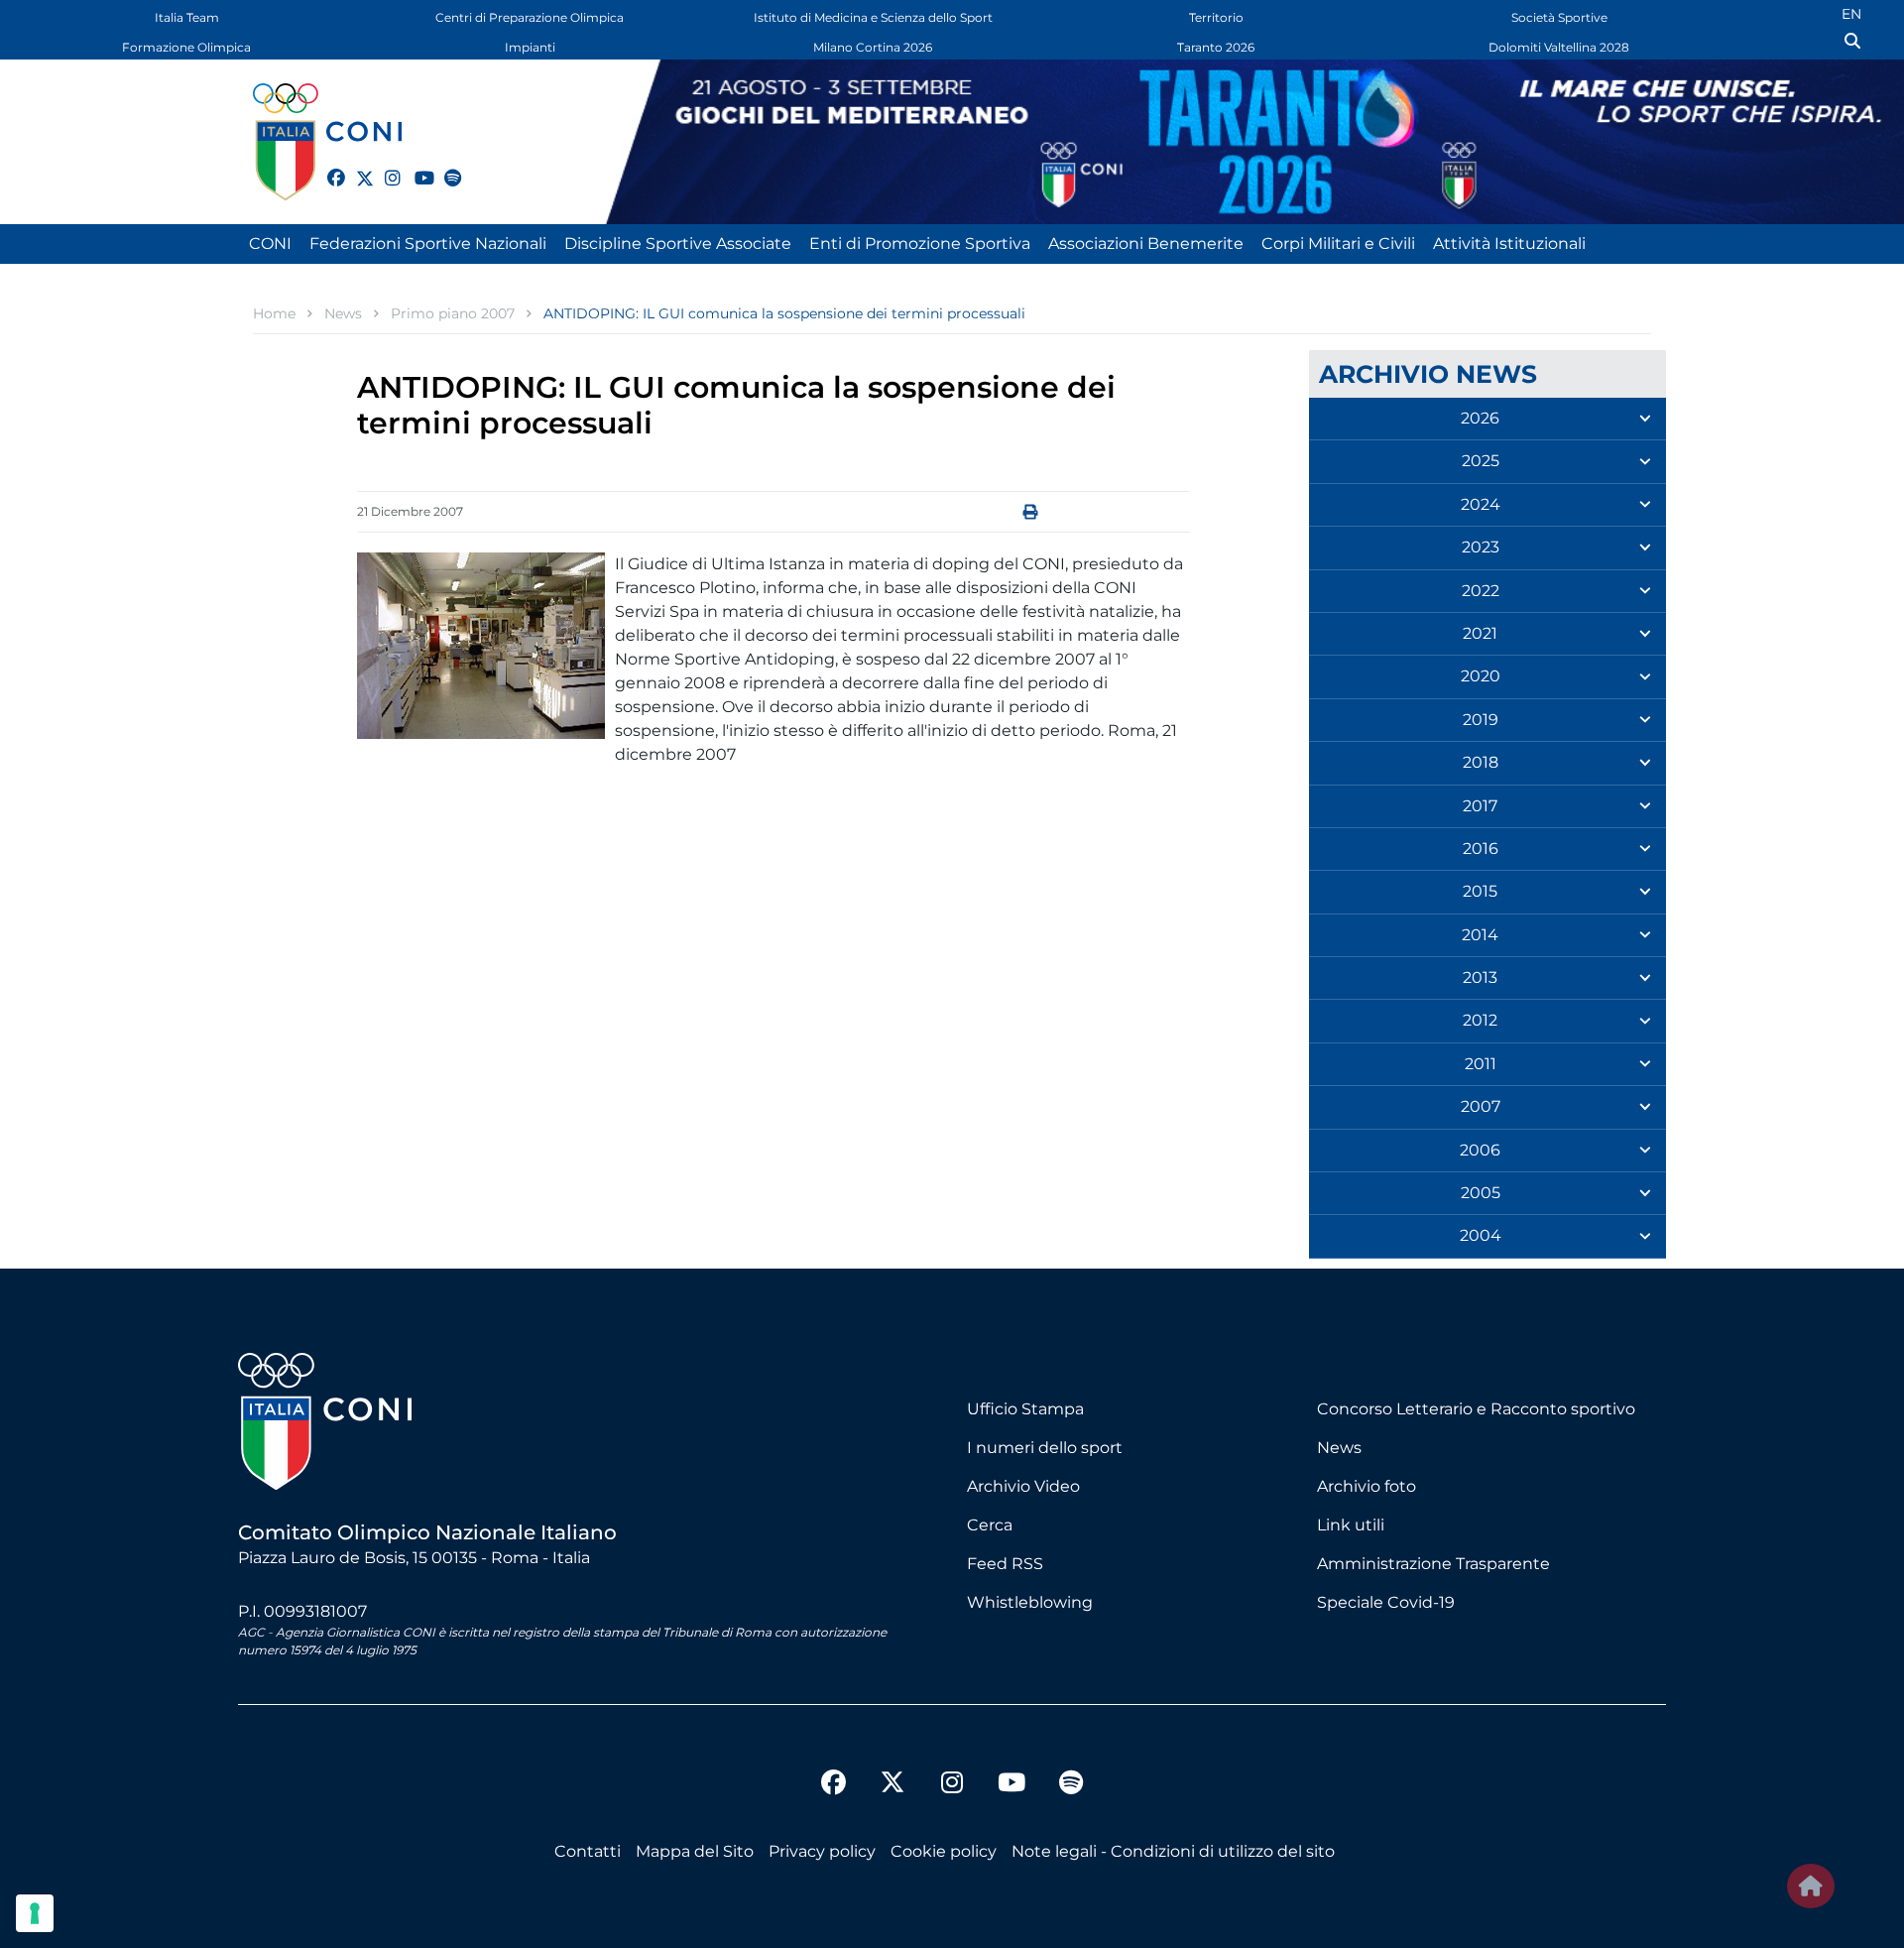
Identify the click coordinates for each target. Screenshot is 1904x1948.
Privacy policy (822, 1851)
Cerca (990, 1525)
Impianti (530, 47)
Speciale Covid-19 (1386, 1602)
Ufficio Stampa (1025, 1409)
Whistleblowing (1030, 1602)
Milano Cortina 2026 (873, 47)
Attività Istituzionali (1509, 243)
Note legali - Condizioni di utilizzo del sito (1173, 1851)
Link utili (1351, 1525)
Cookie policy (944, 1851)
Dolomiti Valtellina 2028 (1559, 47)
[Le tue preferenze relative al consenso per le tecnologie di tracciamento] (35, 1913)
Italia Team (187, 17)
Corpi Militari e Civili (1338, 243)
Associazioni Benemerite (1146, 243)
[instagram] (385, 167)
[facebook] (327, 167)
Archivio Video (1023, 1486)
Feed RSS (1005, 1564)
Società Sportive (1559, 17)
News (1339, 1448)
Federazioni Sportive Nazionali (428, 243)
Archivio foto (1367, 1486)
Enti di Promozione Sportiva (920, 243)
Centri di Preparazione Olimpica (530, 17)
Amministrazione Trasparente (1433, 1564)
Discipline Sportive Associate (678, 243)
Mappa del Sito (695, 1851)
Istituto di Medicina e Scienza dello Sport (873, 17)
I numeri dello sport (1045, 1448)
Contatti (588, 1851)
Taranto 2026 (1216, 47)
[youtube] (415, 167)
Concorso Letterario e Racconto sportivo (1476, 1409)
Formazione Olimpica (186, 47)
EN (1851, 14)
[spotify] (444, 167)
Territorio (1216, 17)
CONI (270, 243)
